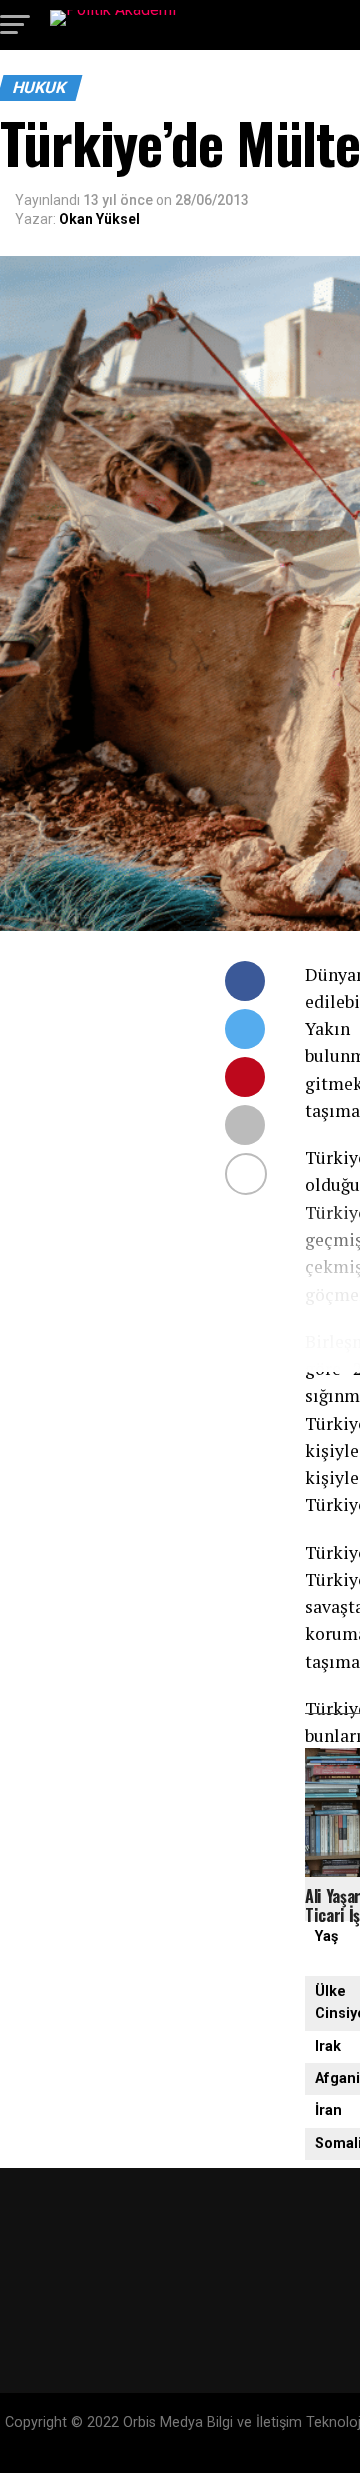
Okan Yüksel (99, 219)
